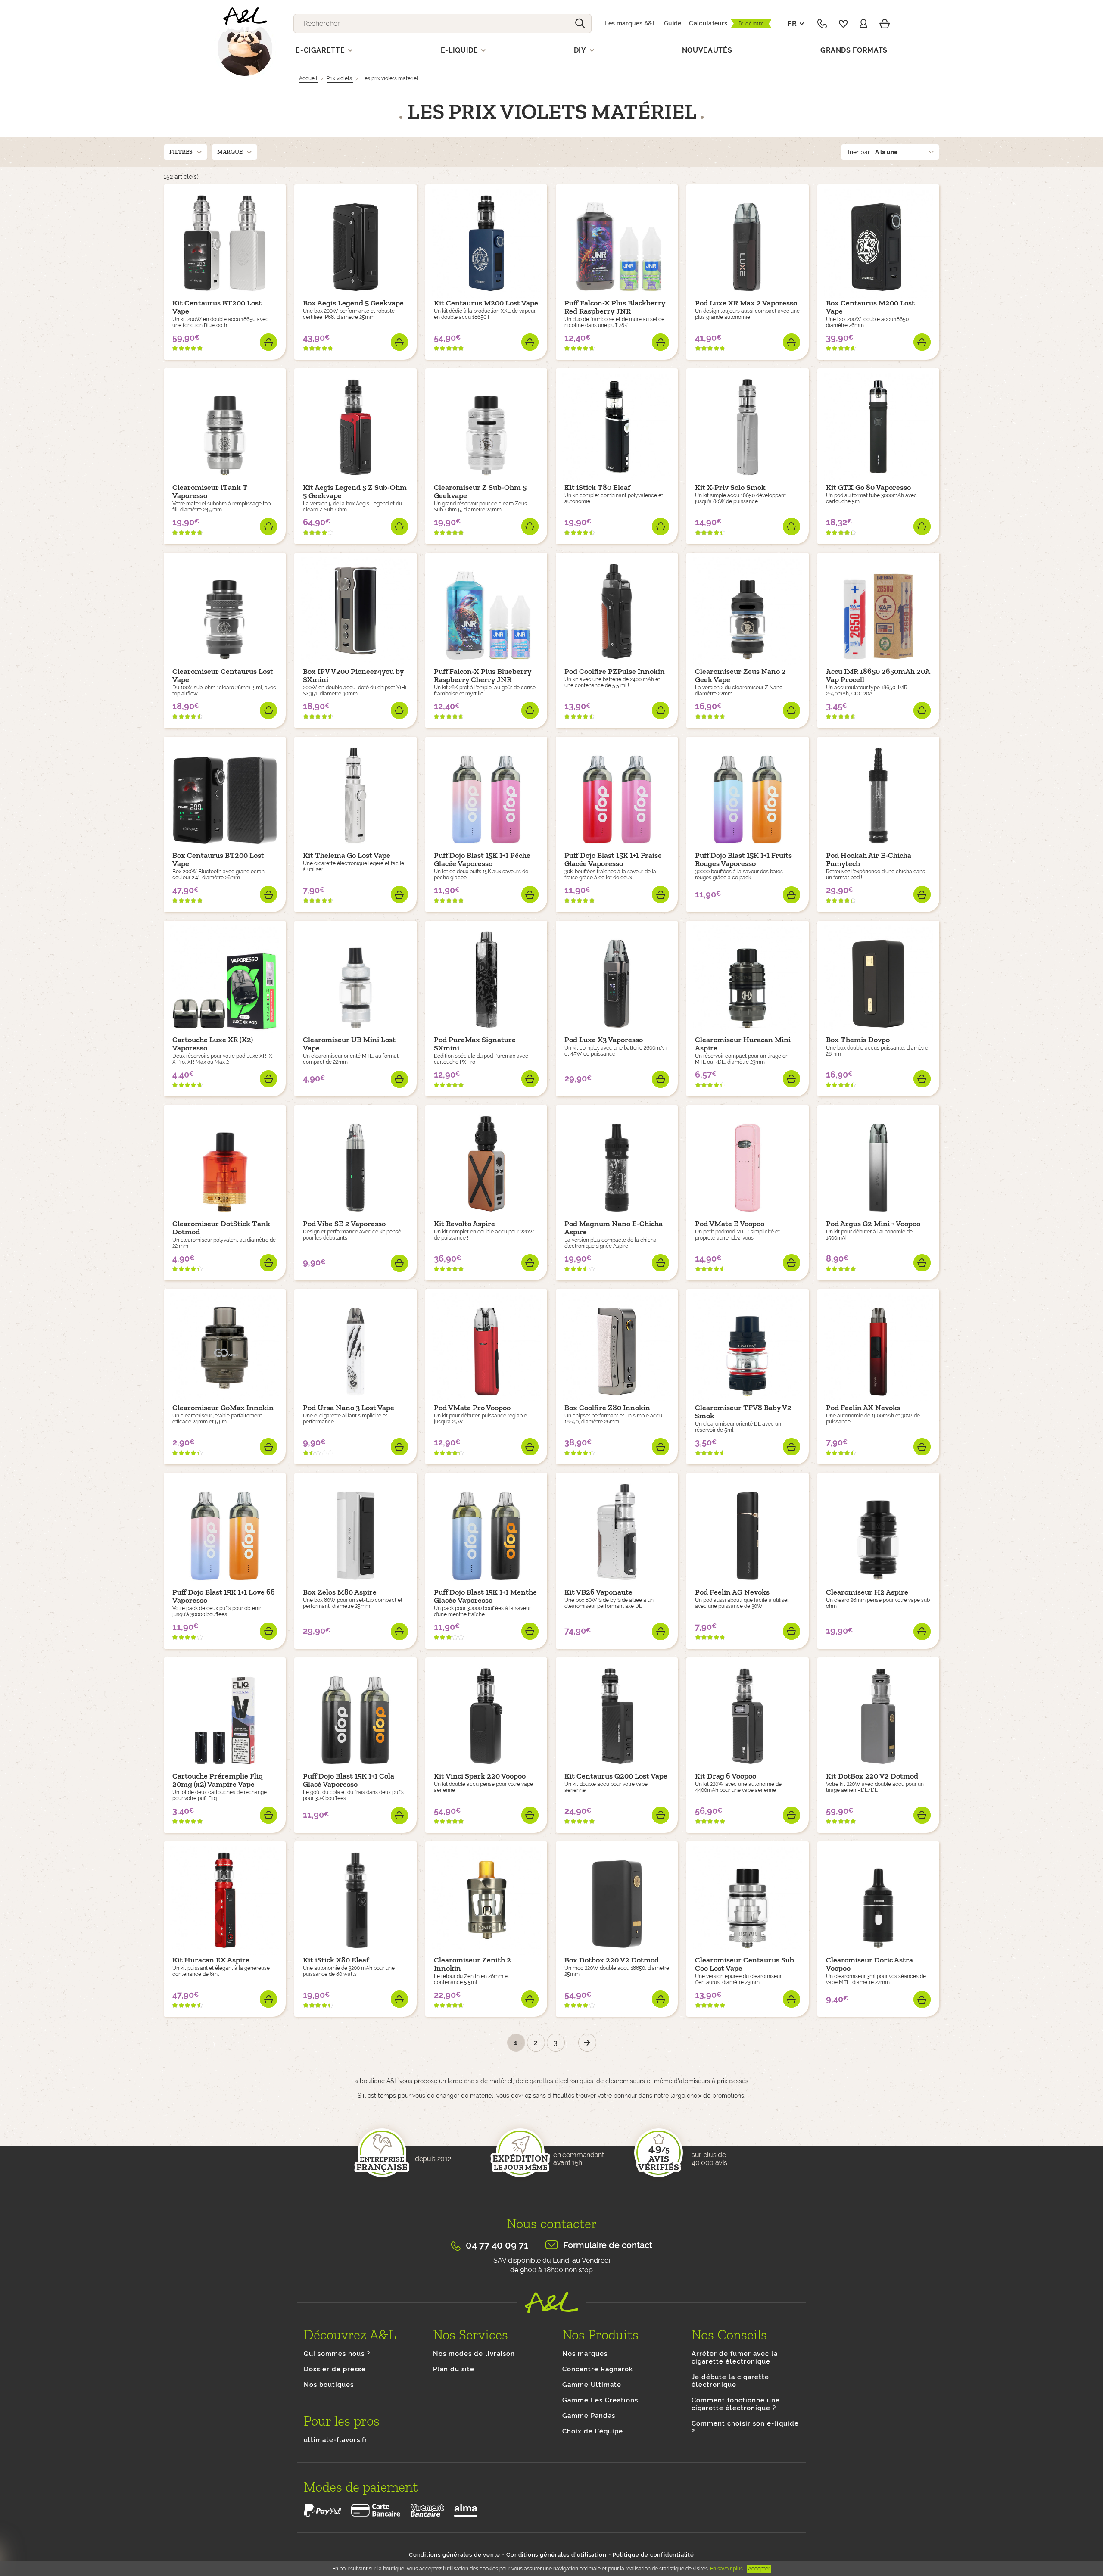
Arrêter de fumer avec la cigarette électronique (735, 2358)
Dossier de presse (335, 2369)
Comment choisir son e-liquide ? (745, 2427)
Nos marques (585, 2354)
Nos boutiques (329, 2385)
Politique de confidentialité (653, 2555)
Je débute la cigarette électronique (730, 2381)
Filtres (181, 152)
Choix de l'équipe (593, 2431)
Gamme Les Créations (600, 2400)
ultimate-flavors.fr (336, 2440)
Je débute (751, 23)
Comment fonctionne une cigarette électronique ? (736, 2404)
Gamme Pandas (589, 2416)
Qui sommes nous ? (337, 2354)
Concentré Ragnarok (598, 2369)
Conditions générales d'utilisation (556, 2555)
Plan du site (454, 2369)
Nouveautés (707, 50)
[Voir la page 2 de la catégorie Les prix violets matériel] (587, 2043)
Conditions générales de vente (455, 2555)
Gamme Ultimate (592, 2385)
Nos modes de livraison (474, 2354)
